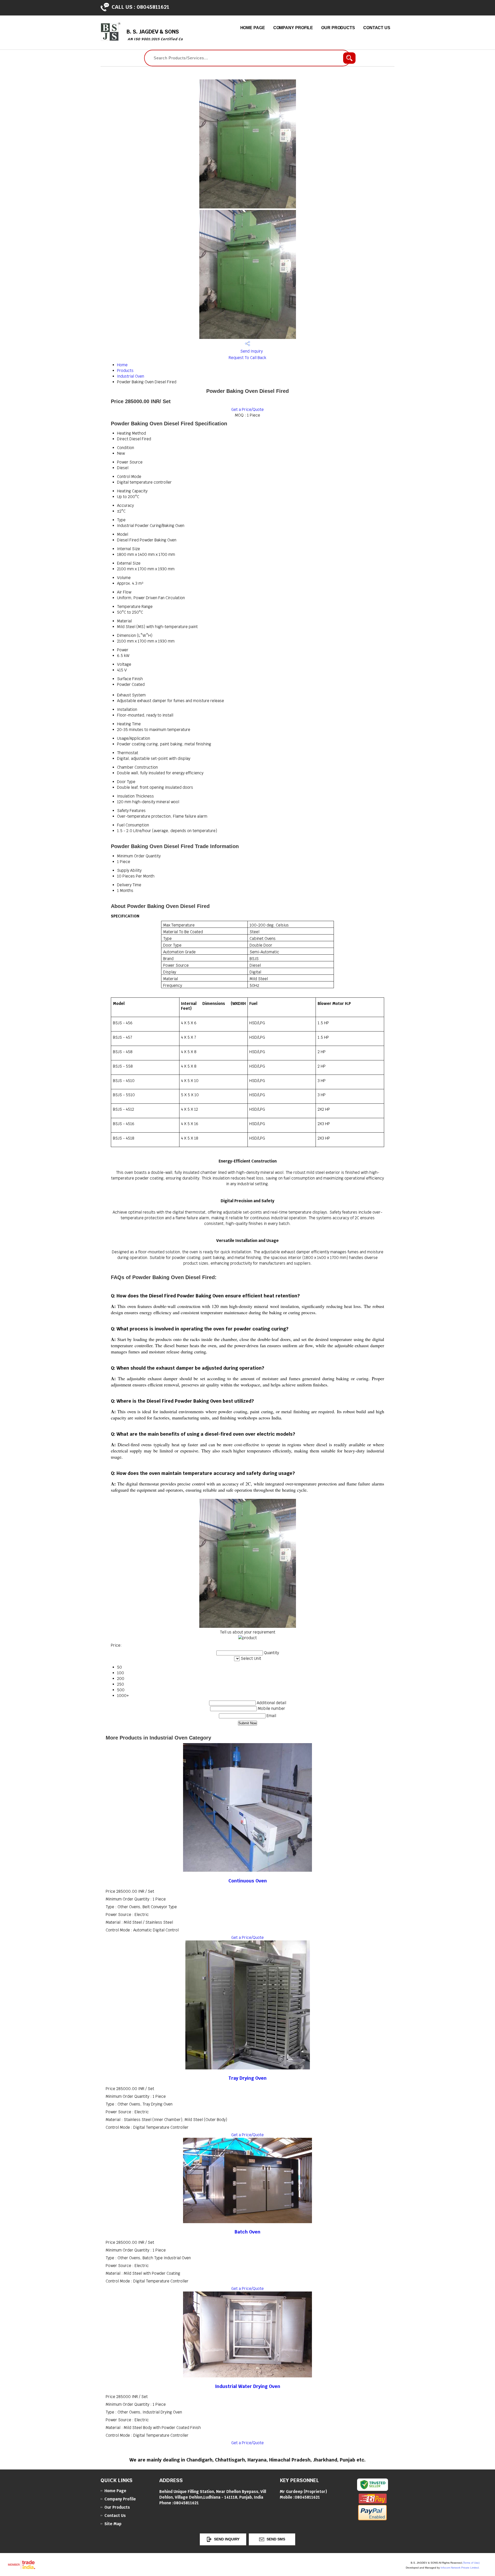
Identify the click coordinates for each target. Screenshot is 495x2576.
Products (125, 371)
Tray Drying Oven (247, 2078)
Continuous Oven (248, 1881)
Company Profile (293, 28)
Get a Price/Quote (247, 409)
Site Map (113, 2524)
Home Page (253, 28)
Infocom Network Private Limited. (460, 2568)
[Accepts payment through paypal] (372, 2519)
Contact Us (377, 28)
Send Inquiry (251, 351)
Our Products (338, 28)
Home (122, 365)
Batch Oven (247, 2232)
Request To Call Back (247, 358)
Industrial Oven (131, 376)
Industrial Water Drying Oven (248, 2386)
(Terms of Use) (471, 2563)
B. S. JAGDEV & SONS (155, 35)
